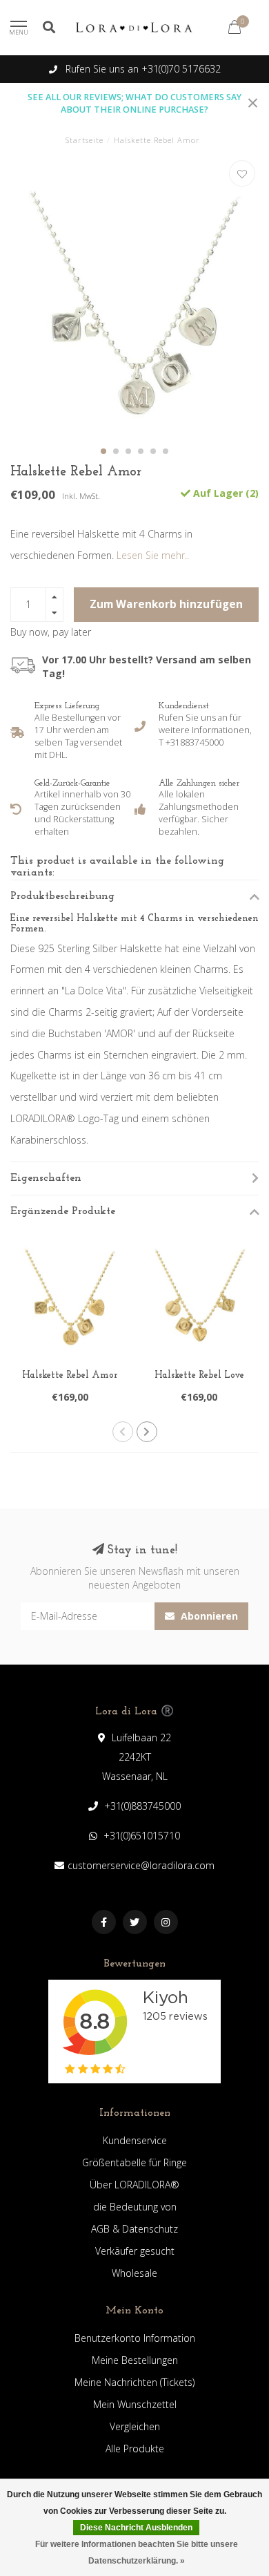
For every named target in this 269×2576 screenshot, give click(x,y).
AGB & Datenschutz (134, 2229)
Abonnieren (208, 1616)
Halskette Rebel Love (199, 1375)
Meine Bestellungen (135, 2360)
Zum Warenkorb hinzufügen (166, 604)
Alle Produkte (135, 2449)
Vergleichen (135, 2426)
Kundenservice (135, 2140)
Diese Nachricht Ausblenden (136, 2528)
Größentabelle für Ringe (134, 2162)
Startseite (84, 140)
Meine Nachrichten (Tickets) (134, 2382)
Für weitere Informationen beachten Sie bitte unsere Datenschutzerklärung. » (137, 2553)
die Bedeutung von (135, 2207)
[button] (103, 451)
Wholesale (134, 2273)
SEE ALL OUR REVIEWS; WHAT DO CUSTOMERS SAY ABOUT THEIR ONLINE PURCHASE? (134, 103)
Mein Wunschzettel (135, 2404)
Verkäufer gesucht (135, 2251)
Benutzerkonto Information (135, 2338)
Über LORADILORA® (134, 2185)
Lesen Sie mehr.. (153, 555)
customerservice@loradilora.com (141, 1865)
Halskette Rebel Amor (70, 1375)
